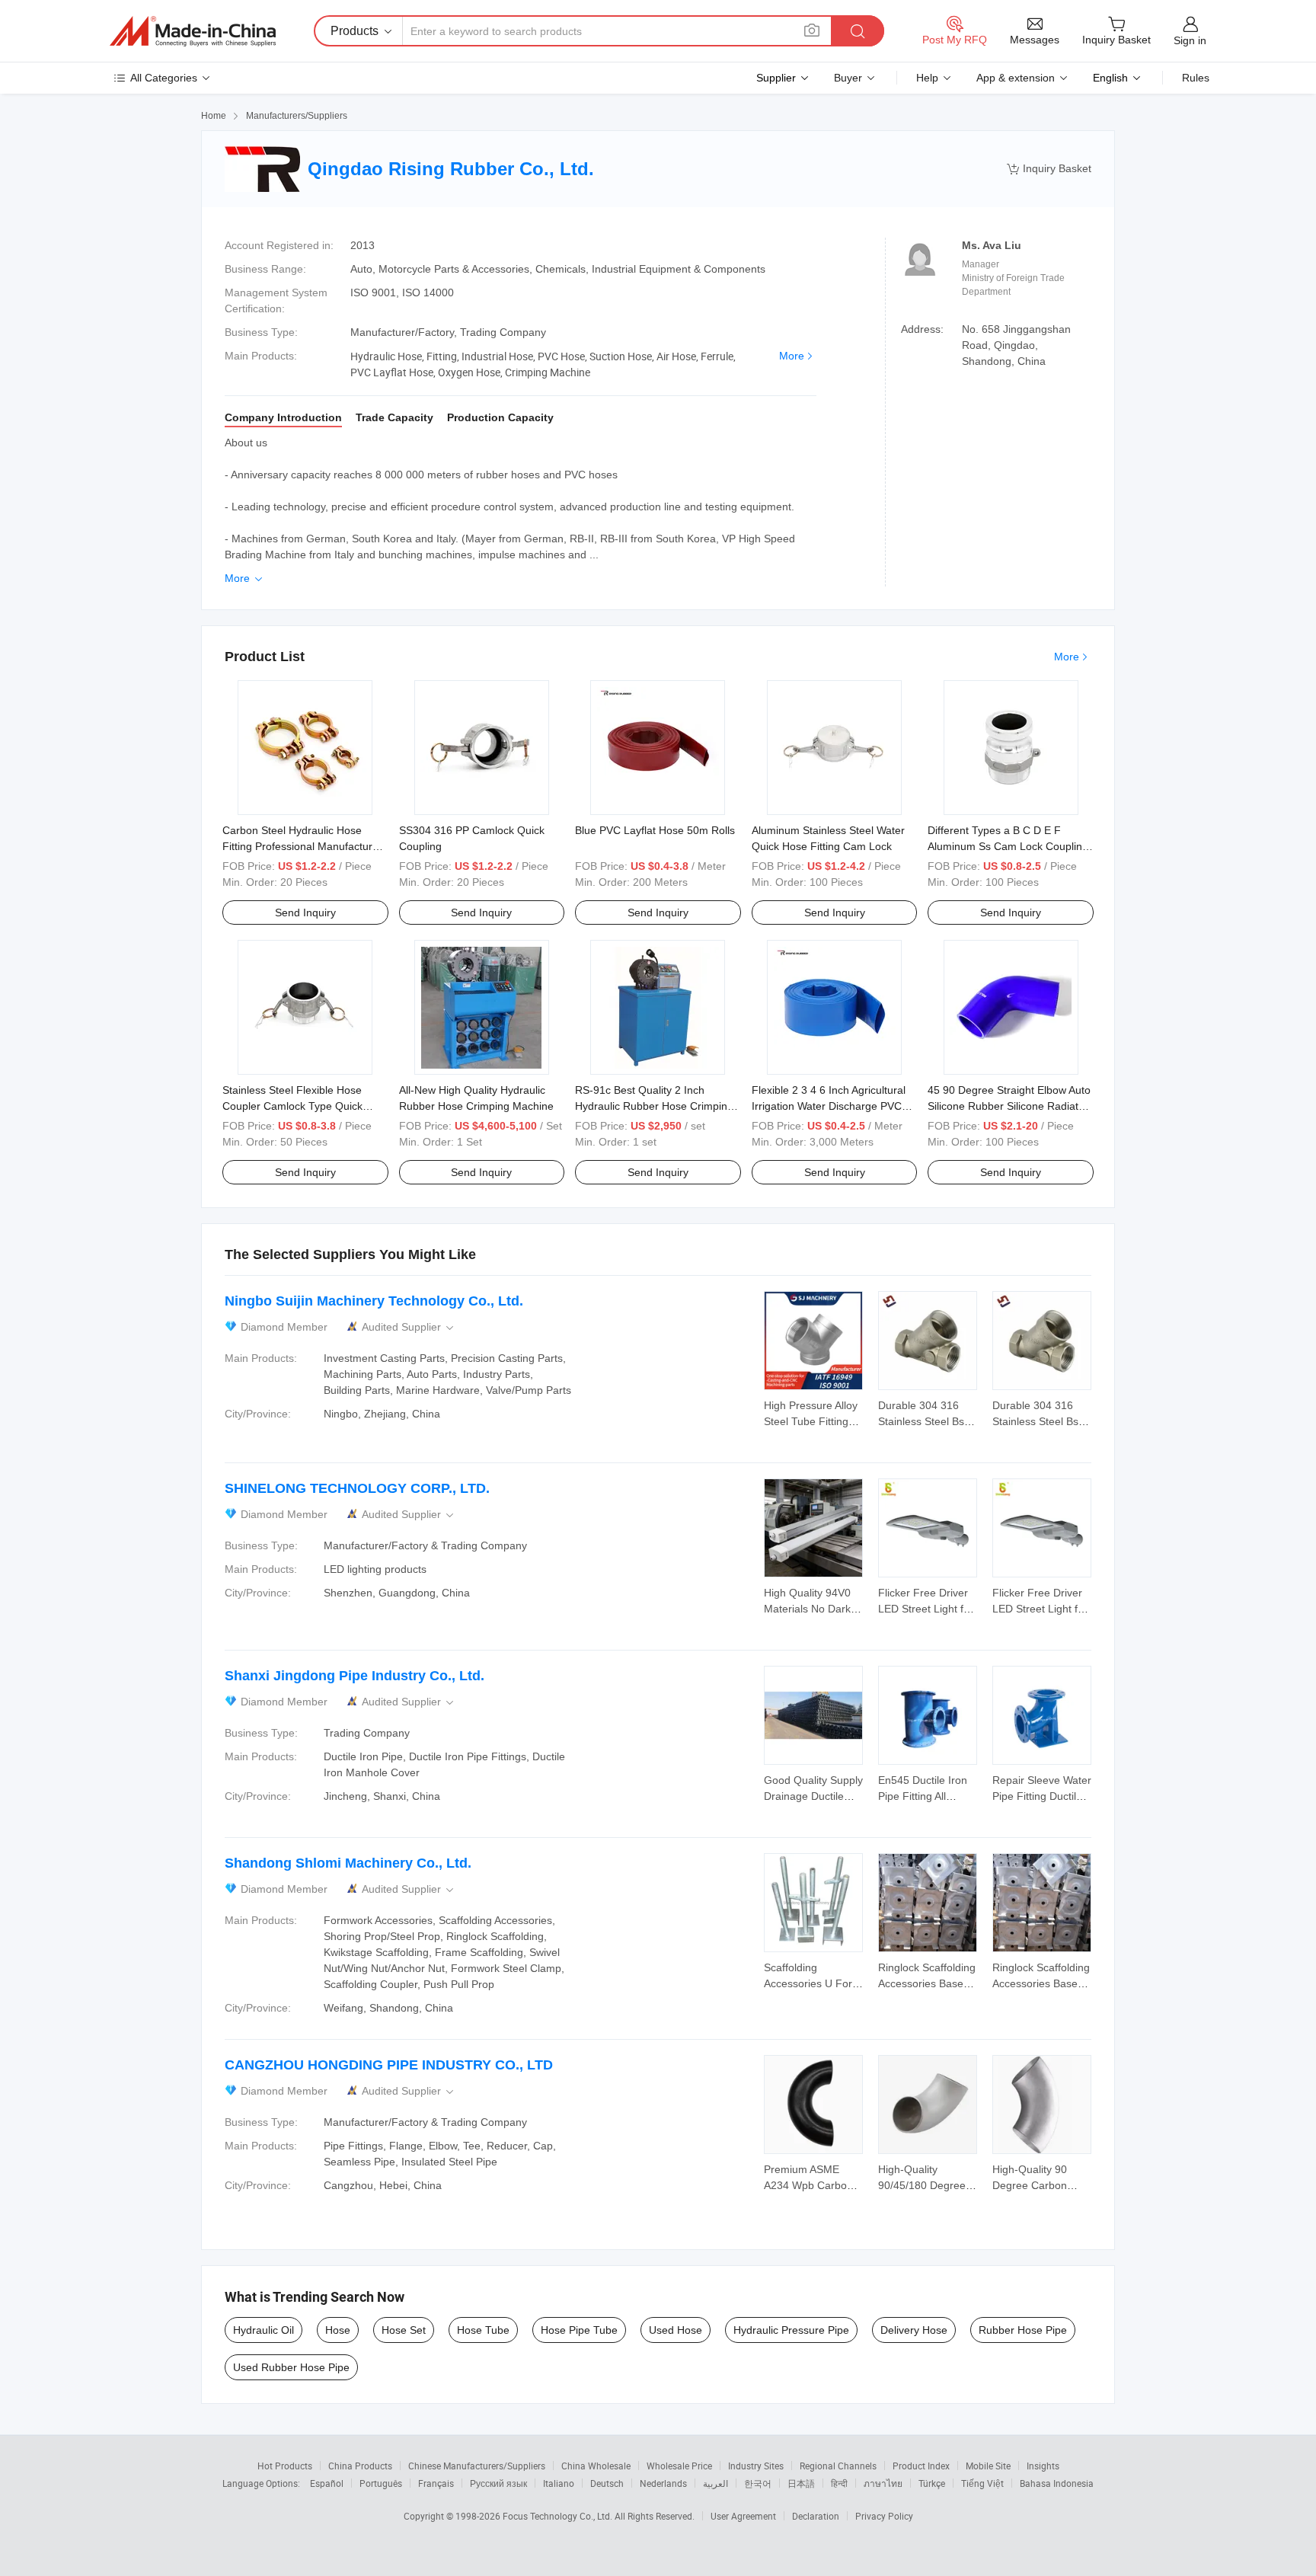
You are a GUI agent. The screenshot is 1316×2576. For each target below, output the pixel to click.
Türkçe (932, 2483)
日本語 (801, 2483)
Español (327, 2483)
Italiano (559, 2483)
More (792, 356)
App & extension (1016, 78)
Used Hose (676, 2330)
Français (436, 2483)
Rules (1196, 78)
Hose (338, 2330)
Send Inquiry (305, 912)
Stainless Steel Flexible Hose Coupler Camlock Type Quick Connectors (292, 1106)
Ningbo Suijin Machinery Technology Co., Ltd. (374, 1301)
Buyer (848, 78)
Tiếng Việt (982, 2483)
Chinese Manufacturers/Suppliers (477, 2466)
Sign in (1190, 40)
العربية (715, 2483)
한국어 (758, 2483)
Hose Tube (483, 2330)
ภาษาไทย (883, 2483)
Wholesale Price (679, 2466)
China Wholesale (596, 2466)
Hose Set (404, 2330)
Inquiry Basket (1049, 169)
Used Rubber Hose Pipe (291, 2367)
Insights (1043, 2466)
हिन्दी (839, 2483)
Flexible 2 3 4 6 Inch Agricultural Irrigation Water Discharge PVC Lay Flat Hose (829, 1106)
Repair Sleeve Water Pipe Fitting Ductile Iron (1042, 1796)
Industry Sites (756, 2466)
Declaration (816, 2516)
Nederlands (663, 2483)
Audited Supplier (409, 1327)
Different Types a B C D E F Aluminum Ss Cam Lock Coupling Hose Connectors (1008, 846)
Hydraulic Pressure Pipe (791, 2330)
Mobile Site (988, 2466)
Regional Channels (838, 2466)
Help (927, 78)
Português (381, 2483)
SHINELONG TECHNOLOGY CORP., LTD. (357, 1488)
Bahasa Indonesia (1057, 2483)
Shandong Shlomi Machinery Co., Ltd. (348, 1863)
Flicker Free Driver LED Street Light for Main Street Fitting (926, 1609)
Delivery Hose (914, 2330)
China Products (360, 2466)
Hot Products (285, 2466)
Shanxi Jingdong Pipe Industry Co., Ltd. (355, 1676)
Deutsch (607, 2483)
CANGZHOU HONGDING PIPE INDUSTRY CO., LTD (389, 2065)
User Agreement (743, 2516)
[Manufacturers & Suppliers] (193, 31)
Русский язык (498, 2483)
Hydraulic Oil (264, 2330)
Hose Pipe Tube (579, 2330)
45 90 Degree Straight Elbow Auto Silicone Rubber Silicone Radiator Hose (1009, 1106)
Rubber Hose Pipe (1023, 2330)
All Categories (164, 78)
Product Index (921, 2466)
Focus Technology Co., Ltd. (559, 2516)
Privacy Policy (884, 2516)
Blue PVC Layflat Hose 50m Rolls (655, 830)
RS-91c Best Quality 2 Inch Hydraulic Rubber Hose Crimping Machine (654, 1106)
